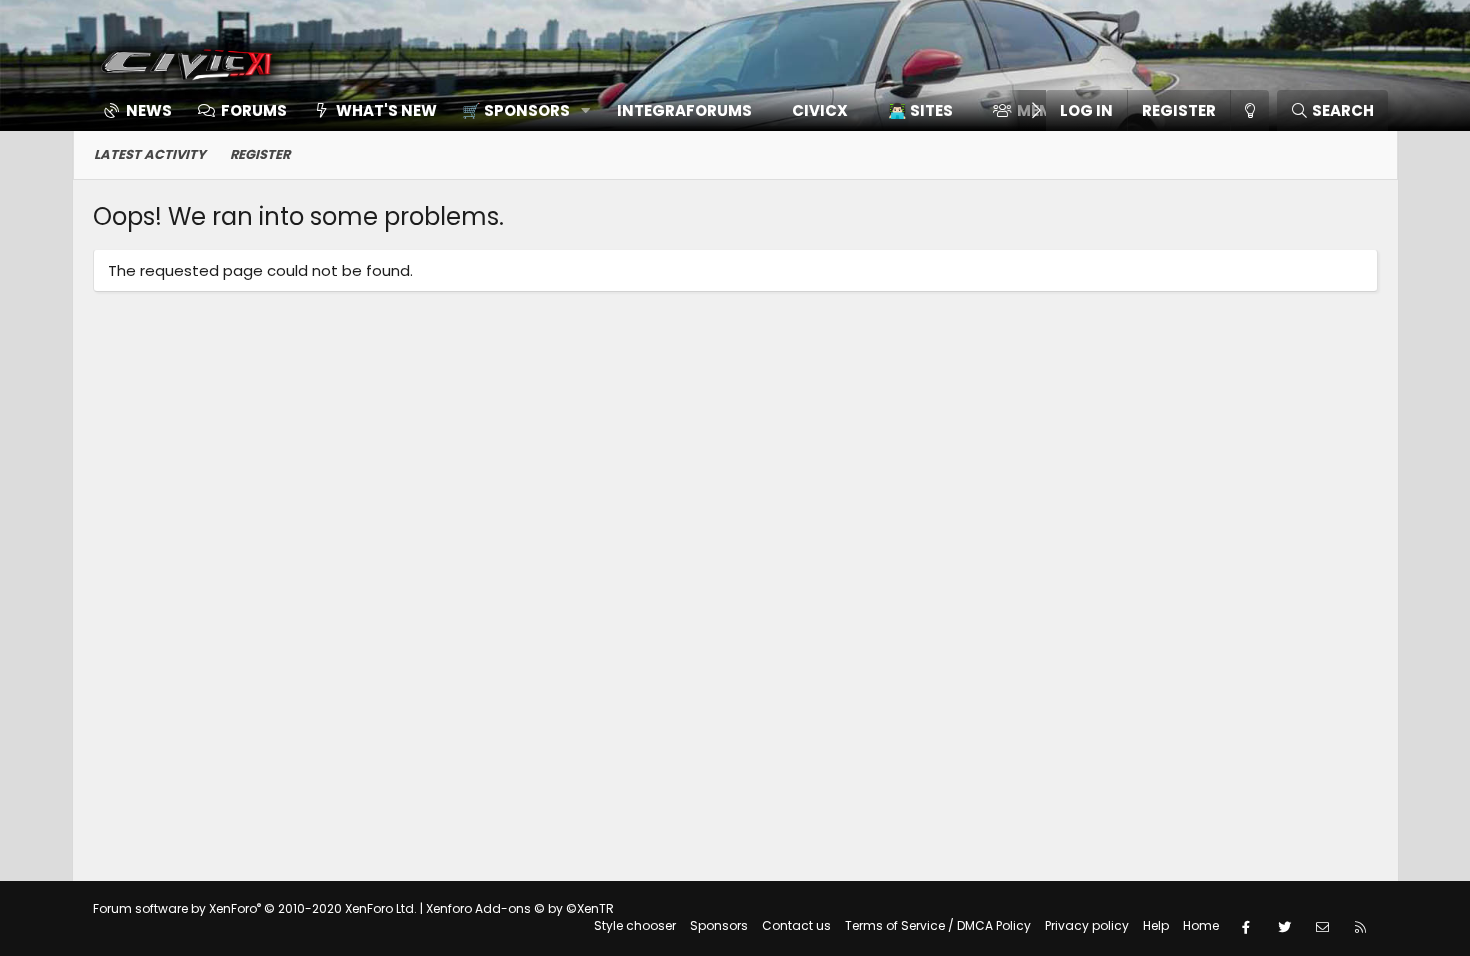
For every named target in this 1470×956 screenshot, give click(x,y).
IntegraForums (684, 110)
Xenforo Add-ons (520, 908)
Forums (254, 110)
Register (260, 154)
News (149, 110)
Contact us (796, 925)
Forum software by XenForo (255, 908)
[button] (519, 110)
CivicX (820, 110)
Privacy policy (1087, 925)
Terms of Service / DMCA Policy (938, 925)
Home (1201, 925)
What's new (386, 110)
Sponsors (719, 925)
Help (1156, 925)
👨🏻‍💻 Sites (920, 110)
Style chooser (635, 925)
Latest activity (150, 154)
